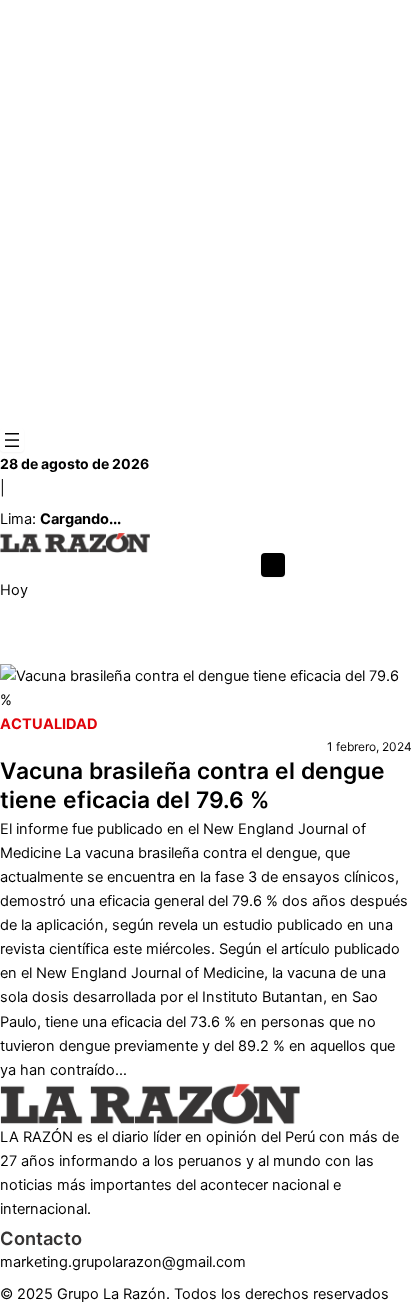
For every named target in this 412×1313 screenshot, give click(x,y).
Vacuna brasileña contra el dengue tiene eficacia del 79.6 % (192, 786)
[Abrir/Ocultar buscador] (273, 565)
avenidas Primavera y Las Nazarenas (121, 652)
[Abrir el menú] (12, 440)
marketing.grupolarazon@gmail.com (123, 1262)
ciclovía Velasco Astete (333, 652)
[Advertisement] (206, 214)
